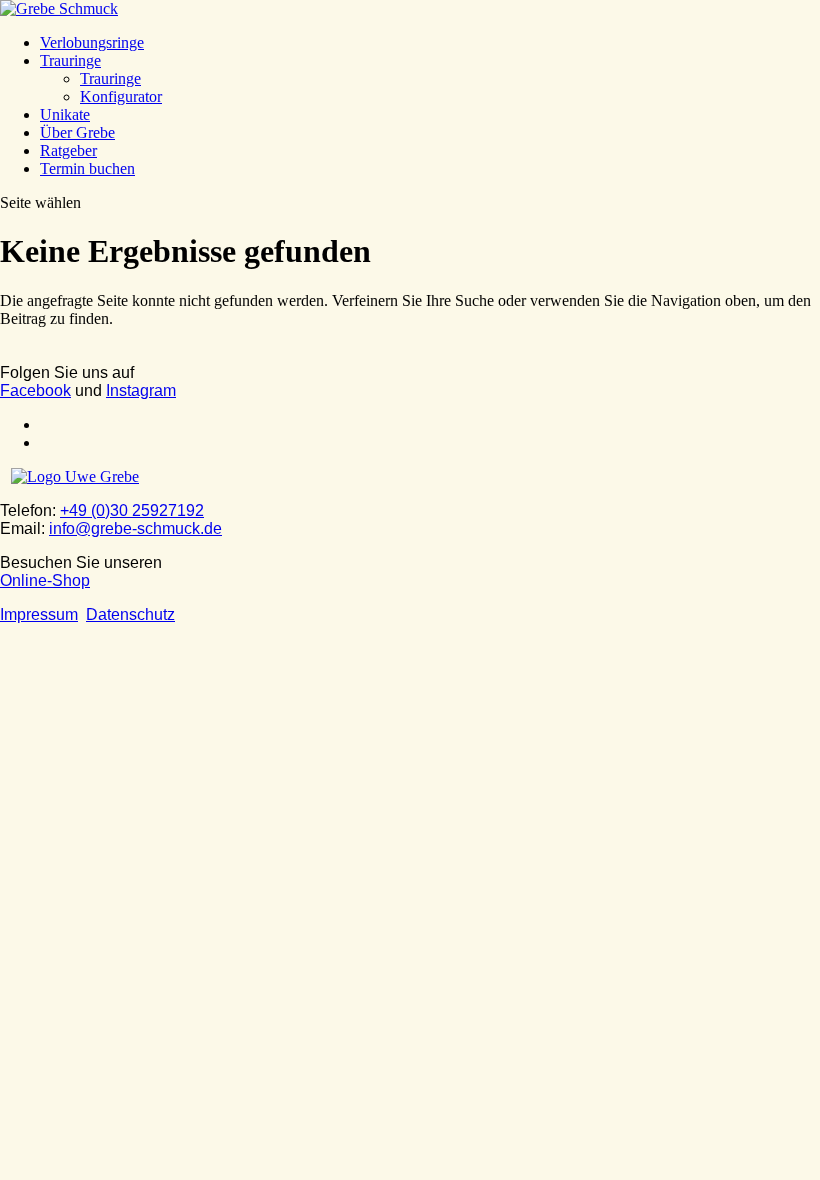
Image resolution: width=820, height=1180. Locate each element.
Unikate (65, 114)
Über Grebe (77, 132)
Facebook (35, 390)
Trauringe (70, 60)
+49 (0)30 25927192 (132, 510)
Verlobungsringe (92, 42)
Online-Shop (45, 580)
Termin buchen (87, 168)
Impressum (39, 614)
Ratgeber (68, 150)
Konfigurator (121, 96)
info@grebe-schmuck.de (135, 528)
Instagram (141, 390)
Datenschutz (130, 614)
